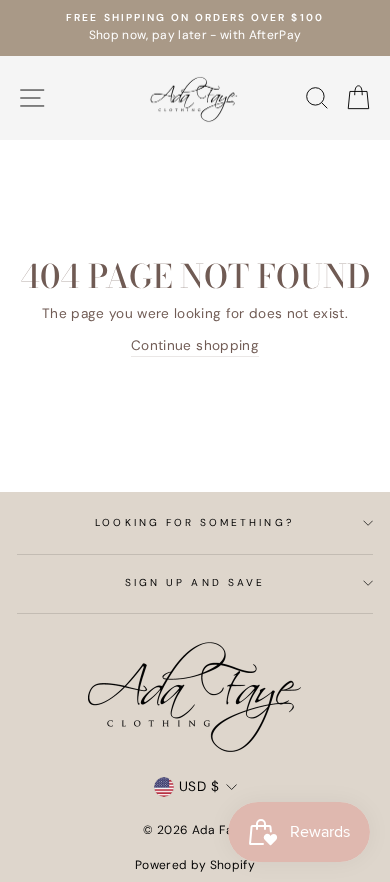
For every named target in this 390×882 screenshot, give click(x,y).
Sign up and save (195, 582)
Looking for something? (194, 522)
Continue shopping (195, 345)
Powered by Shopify (195, 865)
